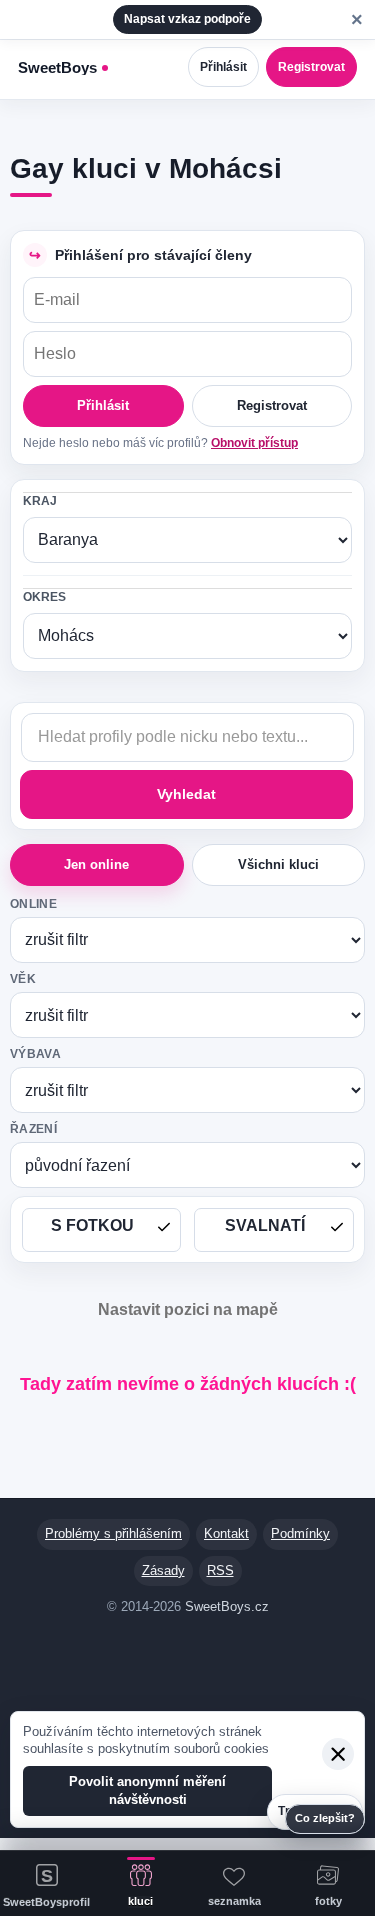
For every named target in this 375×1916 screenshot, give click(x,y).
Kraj (40, 501)
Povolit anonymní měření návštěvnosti (147, 1790)
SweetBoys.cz (227, 1606)
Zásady (163, 1570)
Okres (44, 597)
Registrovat (311, 67)
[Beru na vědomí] (338, 1754)
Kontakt (226, 1533)
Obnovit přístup (254, 443)
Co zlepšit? (325, 1818)
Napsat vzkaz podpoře (187, 19)
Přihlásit (223, 67)
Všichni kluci (278, 864)
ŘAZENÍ (33, 1129)
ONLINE (33, 904)
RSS (220, 1570)
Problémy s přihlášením (113, 1533)
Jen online (96, 864)
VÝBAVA (35, 1054)
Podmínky (300, 1533)
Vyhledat (186, 794)
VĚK (23, 979)
